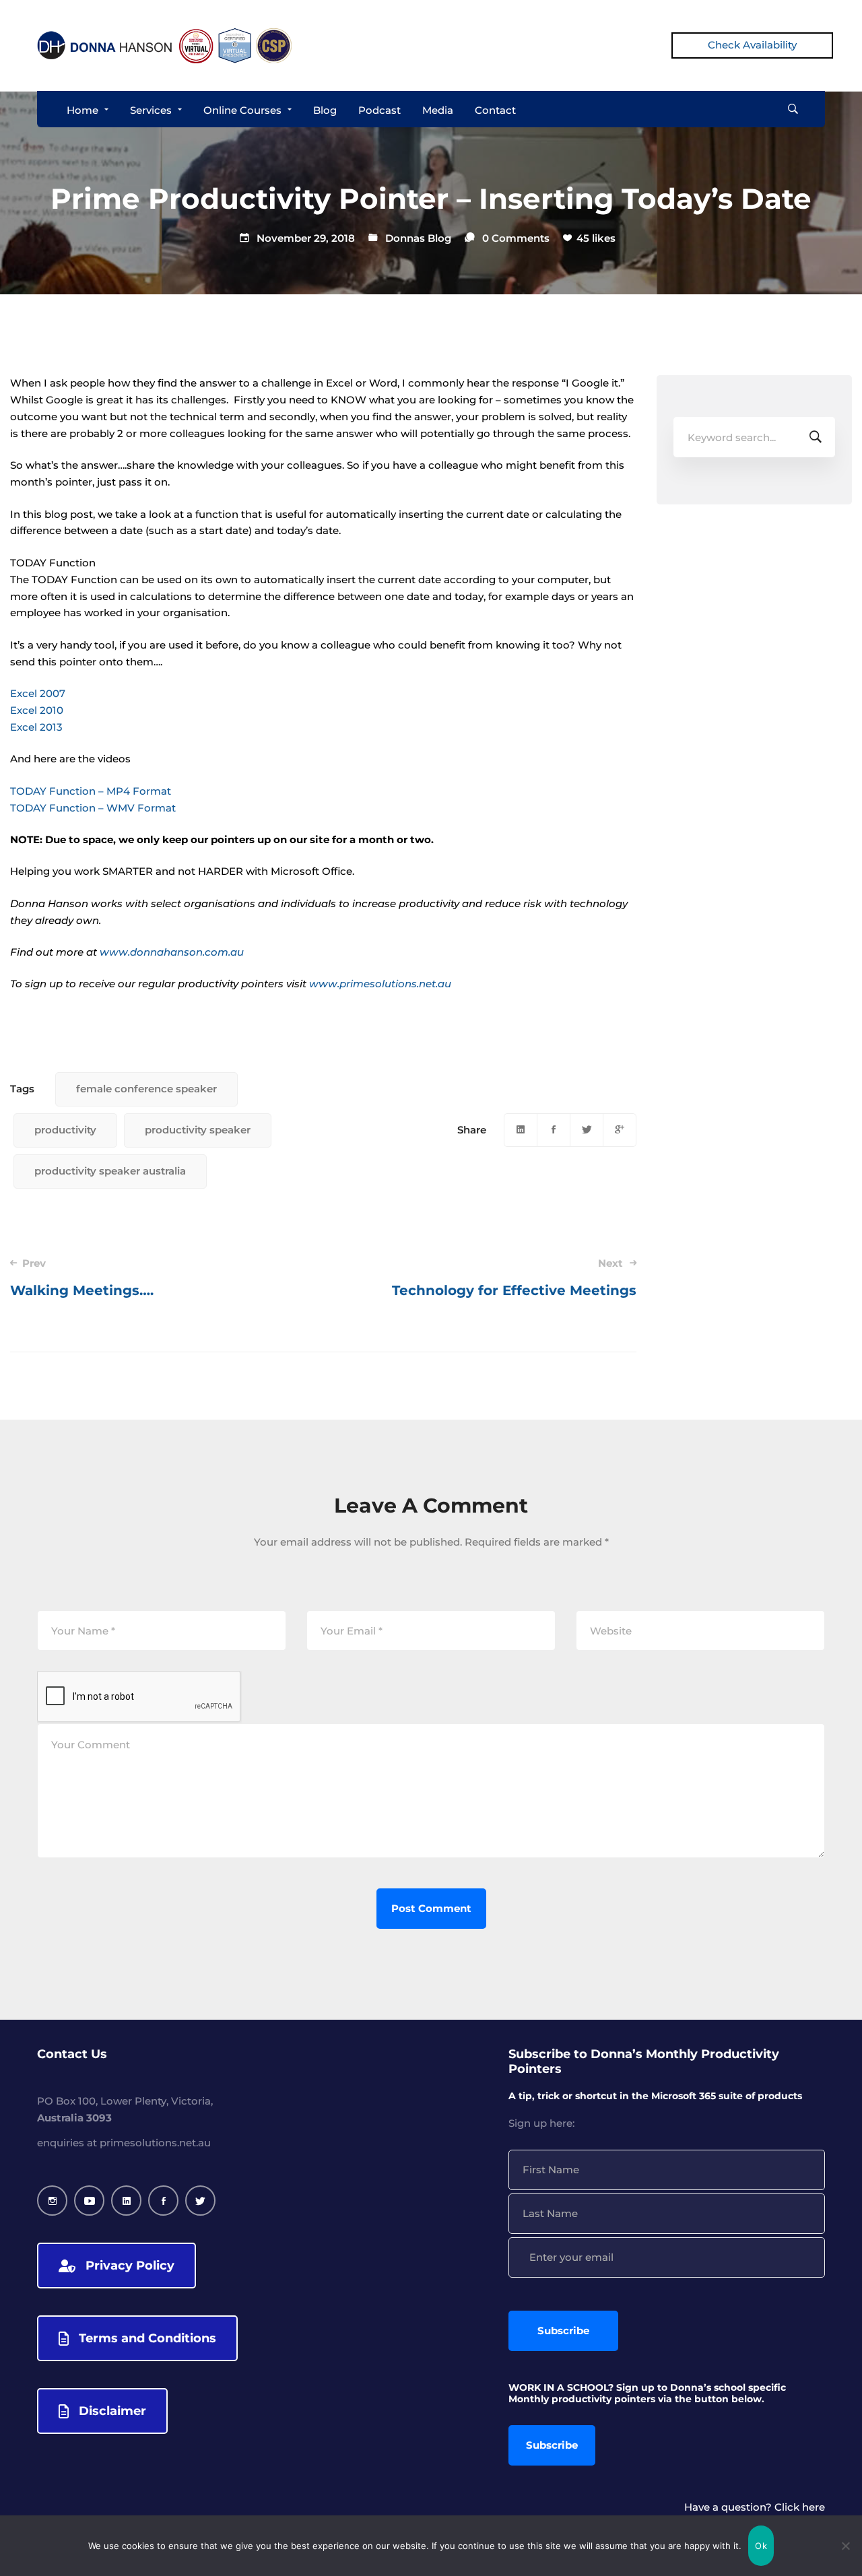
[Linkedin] (521, 1130)
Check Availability (752, 45)
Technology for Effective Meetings (514, 1278)
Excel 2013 (36, 727)
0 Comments (516, 238)
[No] (845, 2546)
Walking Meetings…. (82, 1278)
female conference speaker (146, 1089)
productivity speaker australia (110, 1171)
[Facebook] (554, 1130)
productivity (65, 1130)
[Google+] (620, 1130)
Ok (761, 2546)
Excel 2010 (37, 710)
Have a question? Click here (755, 2507)
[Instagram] (52, 2201)
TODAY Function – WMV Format (93, 808)
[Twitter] (587, 1130)
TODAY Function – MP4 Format (91, 791)
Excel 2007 (38, 693)
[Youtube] (89, 2201)
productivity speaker (198, 1130)
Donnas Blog (418, 238)
